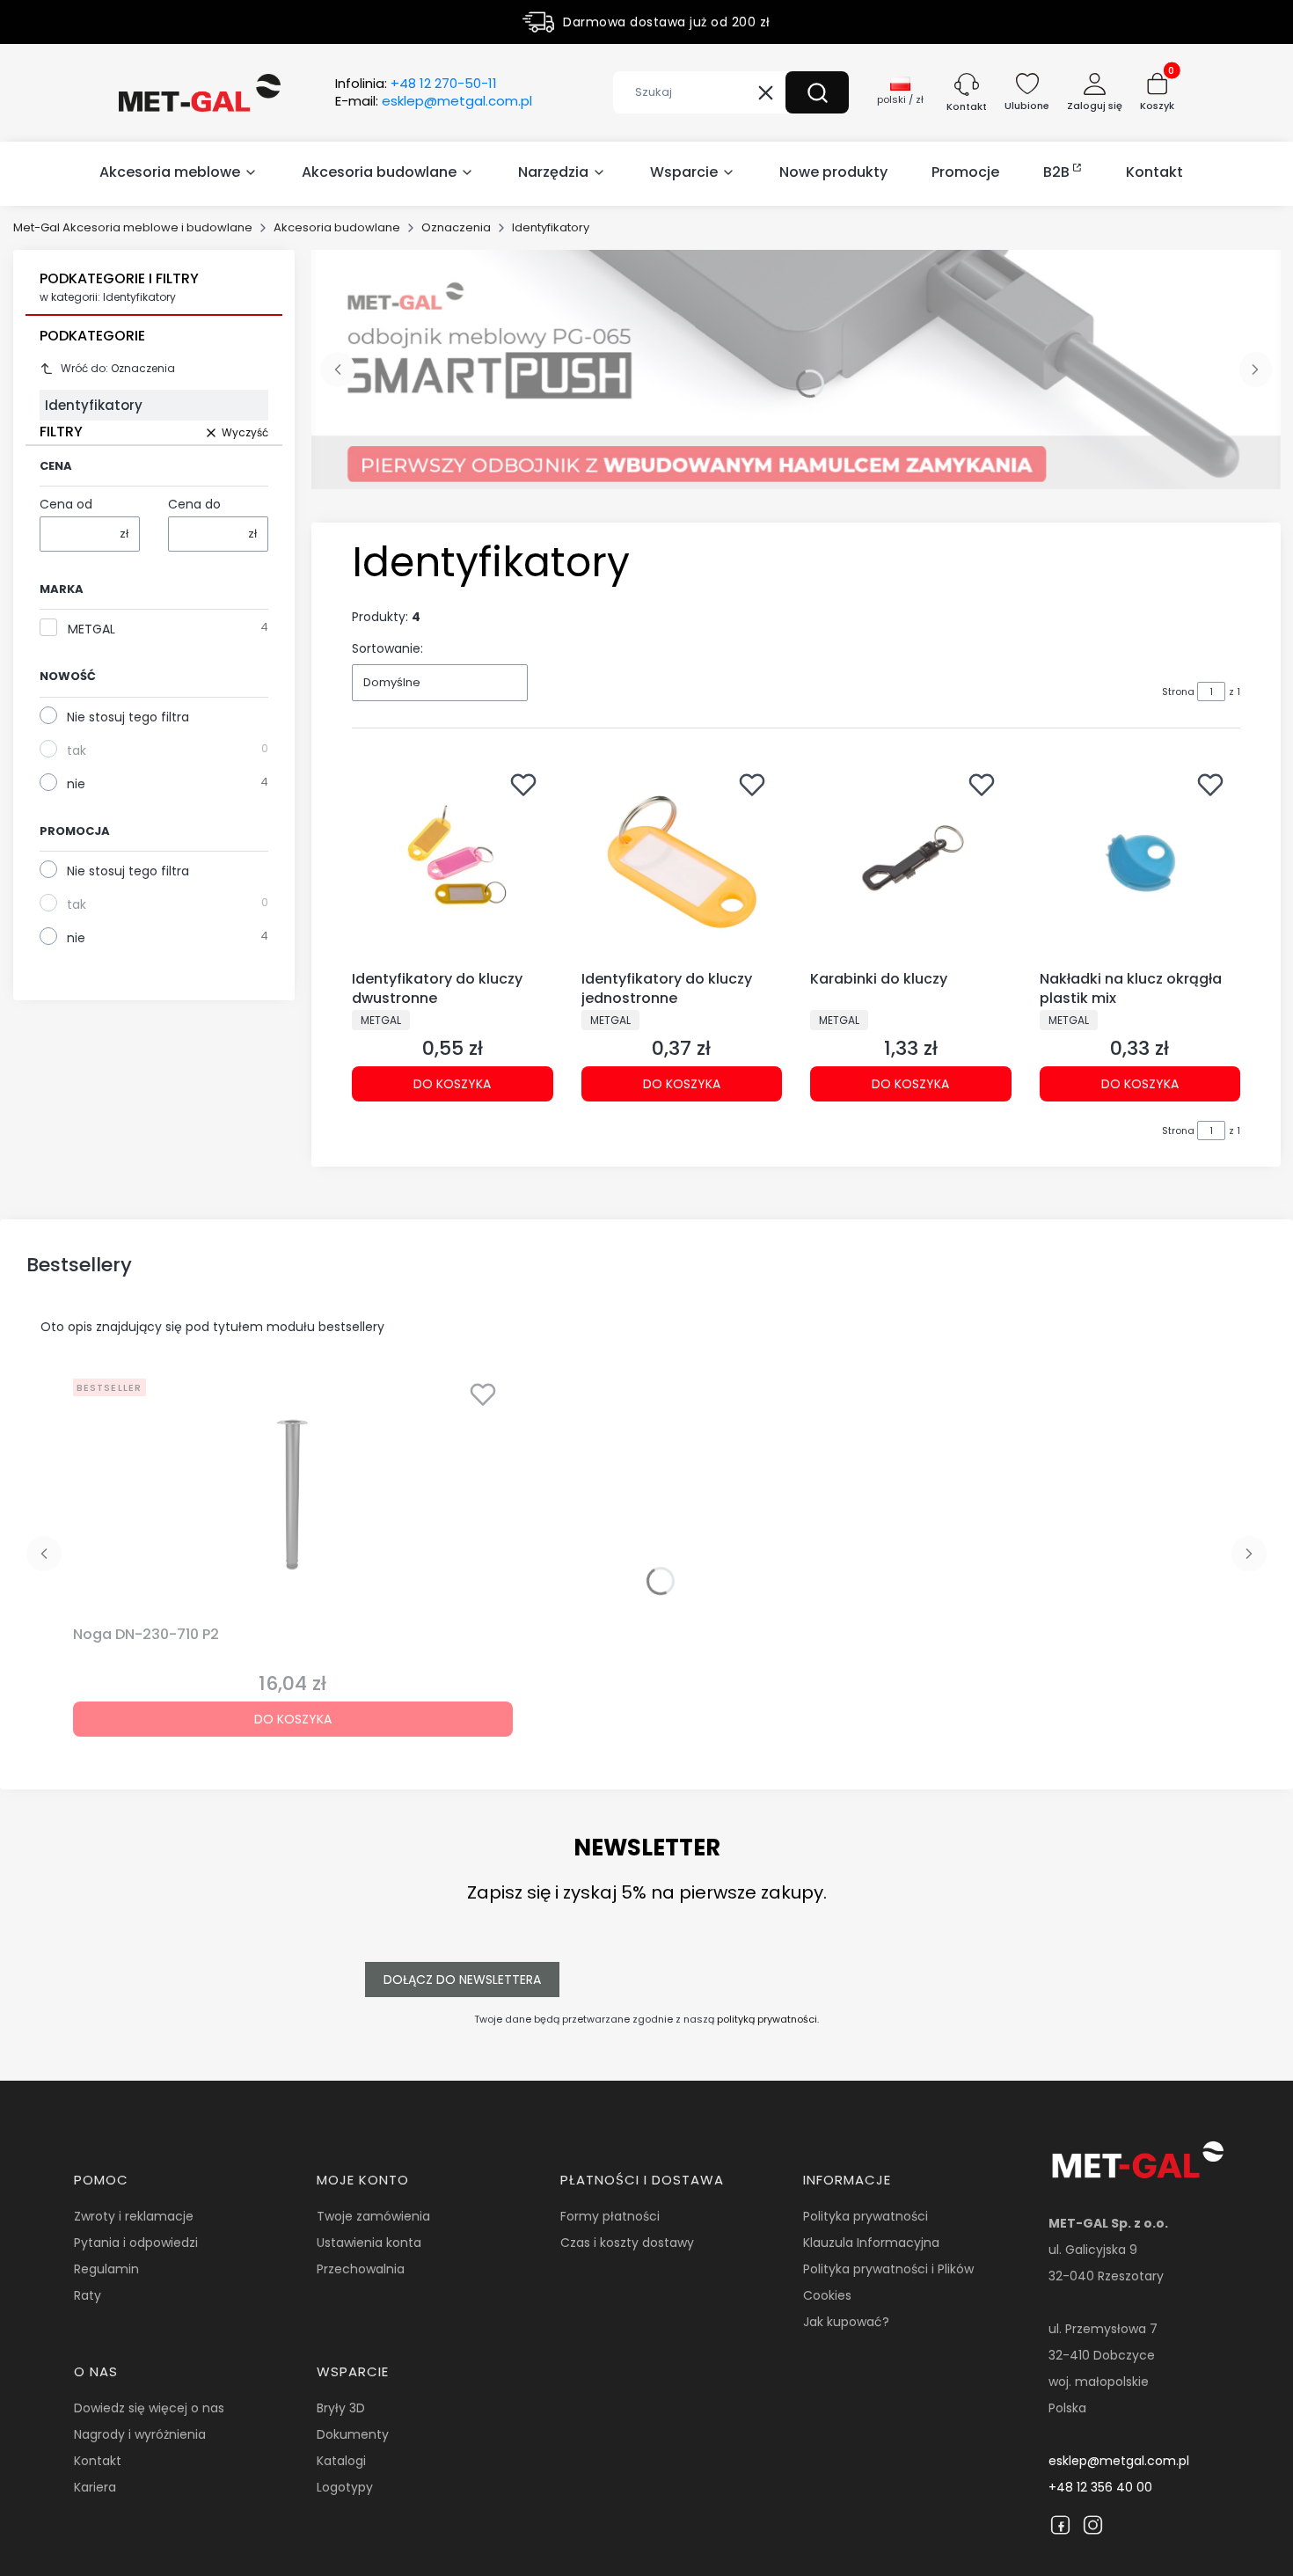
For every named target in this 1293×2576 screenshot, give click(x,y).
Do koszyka (452, 1084)
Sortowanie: (387, 648)
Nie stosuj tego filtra (128, 717)
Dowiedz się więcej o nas (149, 2408)
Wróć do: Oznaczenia (118, 368)
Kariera (95, 2487)
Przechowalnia (361, 2269)
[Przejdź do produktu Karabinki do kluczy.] (911, 863)
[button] (817, 92)
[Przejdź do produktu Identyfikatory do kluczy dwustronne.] (453, 863)
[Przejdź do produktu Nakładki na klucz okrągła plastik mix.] (1140, 863)
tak (77, 750)
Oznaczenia (456, 227)
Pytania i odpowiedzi (136, 2243)
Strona (1178, 692)
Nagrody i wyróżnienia (140, 2434)
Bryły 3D (341, 2408)
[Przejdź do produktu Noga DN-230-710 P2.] (293, 1495)
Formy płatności (610, 2216)
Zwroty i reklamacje (134, 2216)
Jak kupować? (846, 2322)
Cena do (194, 504)
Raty (88, 2295)
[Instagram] (1093, 2525)
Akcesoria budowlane (337, 227)
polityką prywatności (767, 2019)
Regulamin (106, 2269)
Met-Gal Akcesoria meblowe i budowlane (133, 227)
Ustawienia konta (369, 2243)
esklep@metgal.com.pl (1119, 2461)
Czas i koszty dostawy (627, 2243)
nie (76, 784)
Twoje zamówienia (373, 2216)
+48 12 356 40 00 (1100, 2487)
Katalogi (341, 2461)
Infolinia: (416, 84)
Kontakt (98, 2461)
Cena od (66, 504)
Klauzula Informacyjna (871, 2243)
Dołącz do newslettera (462, 1980)
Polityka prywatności (866, 2216)
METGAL (91, 629)
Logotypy (345, 2487)
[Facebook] (1060, 2525)
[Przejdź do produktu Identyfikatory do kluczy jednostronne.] (682, 863)
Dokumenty (353, 2434)
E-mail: (434, 101)
